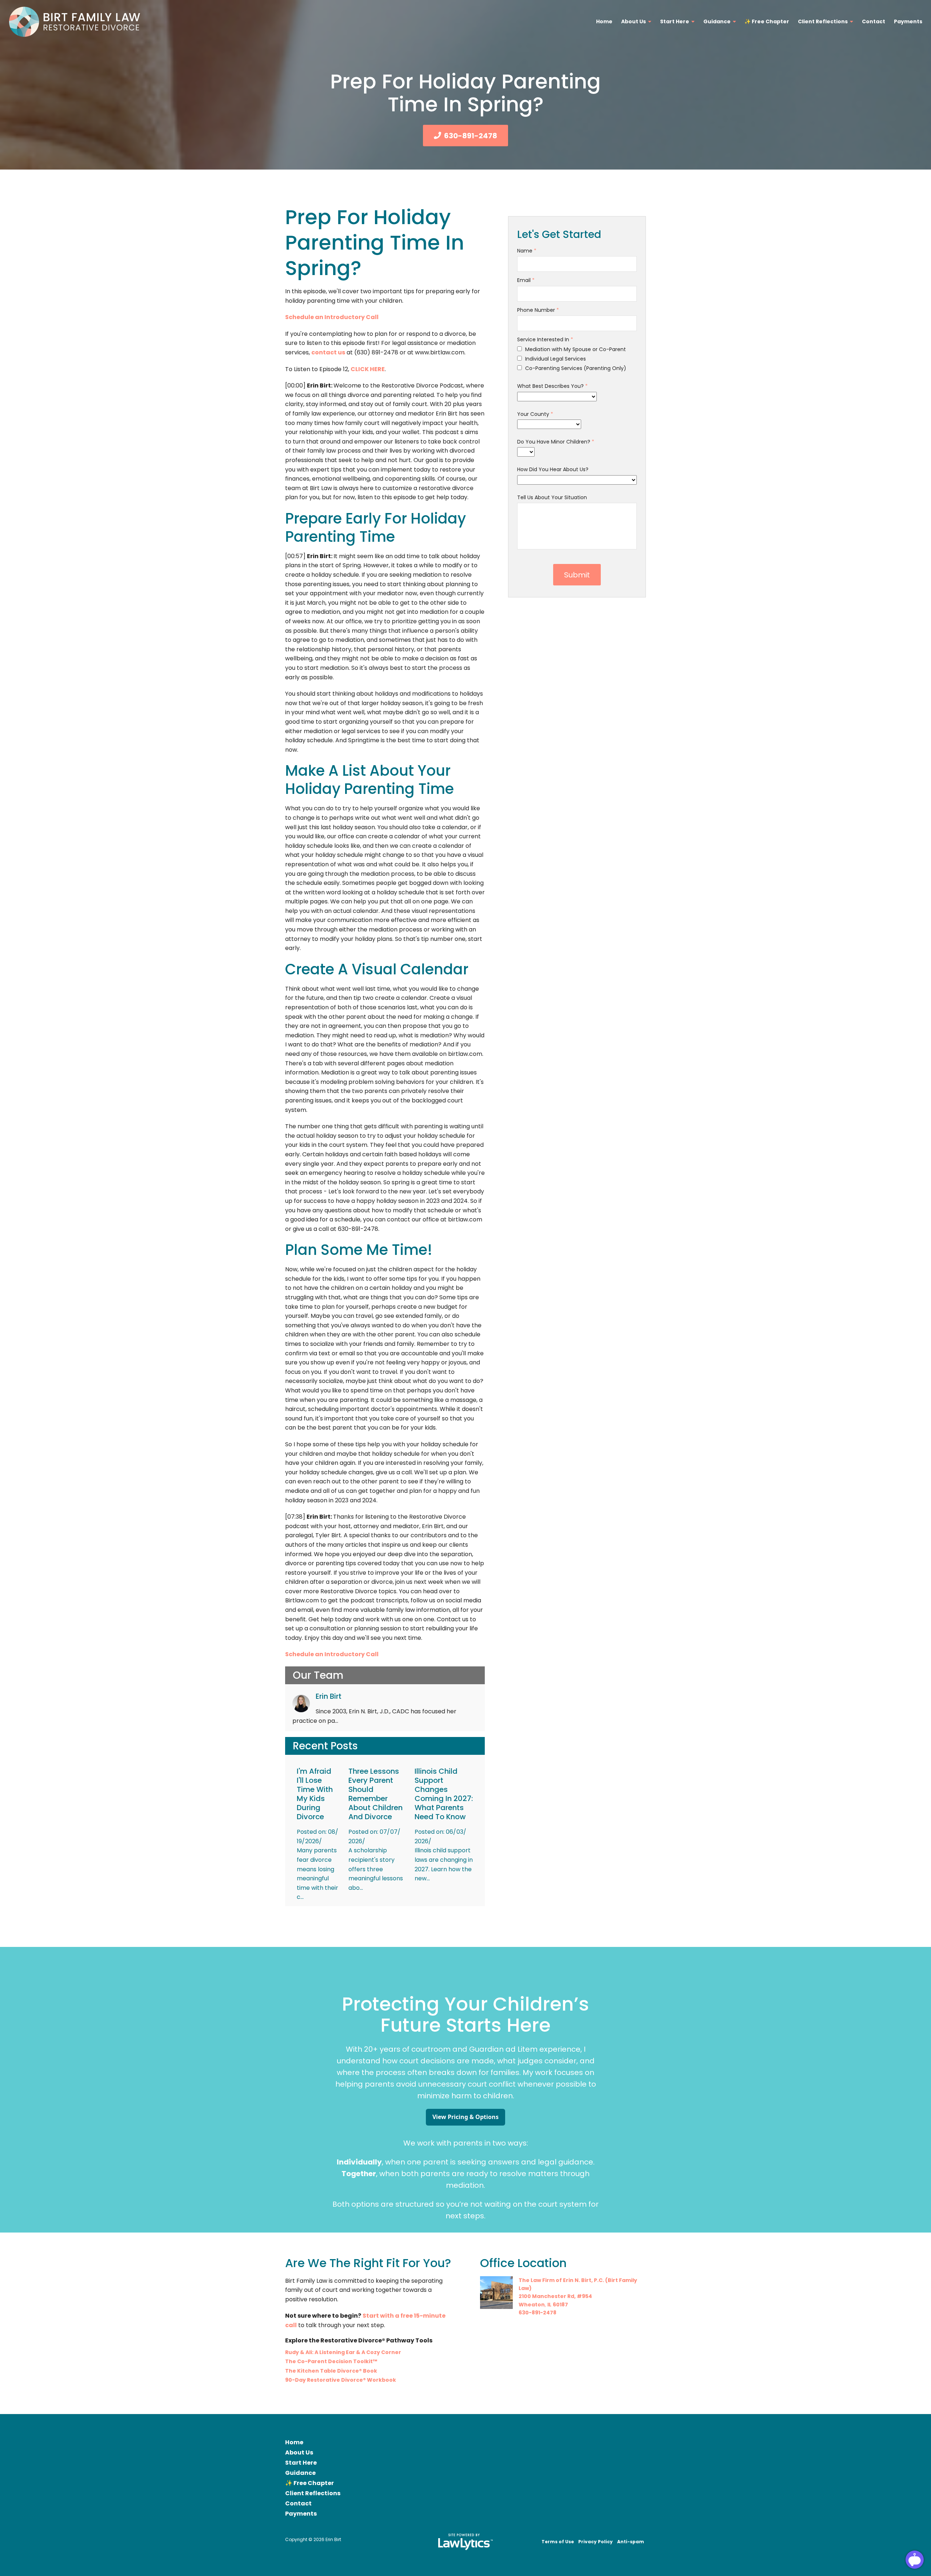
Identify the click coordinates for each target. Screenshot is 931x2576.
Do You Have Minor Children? (556, 442)
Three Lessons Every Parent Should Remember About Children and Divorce (375, 1794)
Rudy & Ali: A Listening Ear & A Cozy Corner (343, 2352)
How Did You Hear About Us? (553, 469)
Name (527, 251)
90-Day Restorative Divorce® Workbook (341, 2380)
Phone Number (538, 310)
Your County (535, 414)
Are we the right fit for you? (368, 2263)
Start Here (675, 21)
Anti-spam (631, 2542)
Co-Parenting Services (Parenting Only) (575, 368)
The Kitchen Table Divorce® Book (331, 2371)
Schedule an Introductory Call (332, 317)
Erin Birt (329, 1696)
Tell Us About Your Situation (552, 497)
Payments (908, 21)
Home (604, 21)
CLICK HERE (368, 369)
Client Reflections (823, 21)
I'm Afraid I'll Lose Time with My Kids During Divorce (315, 1794)
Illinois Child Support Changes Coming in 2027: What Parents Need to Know (444, 1794)
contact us (328, 352)
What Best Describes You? (552, 386)
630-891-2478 (471, 136)
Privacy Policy (596, 2542)
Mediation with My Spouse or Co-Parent (575, 349)
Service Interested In (545, 339)
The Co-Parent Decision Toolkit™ (331, 2361)
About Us (634, 21)
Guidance (717, 21)
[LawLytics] (465, 2542)
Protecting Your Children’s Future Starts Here (465, 2015)
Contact (874, 21)
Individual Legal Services (555, 359)
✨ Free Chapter (767, 21)
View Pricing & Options (465, 2117)
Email (526, 280)
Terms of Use (558, 2542)
